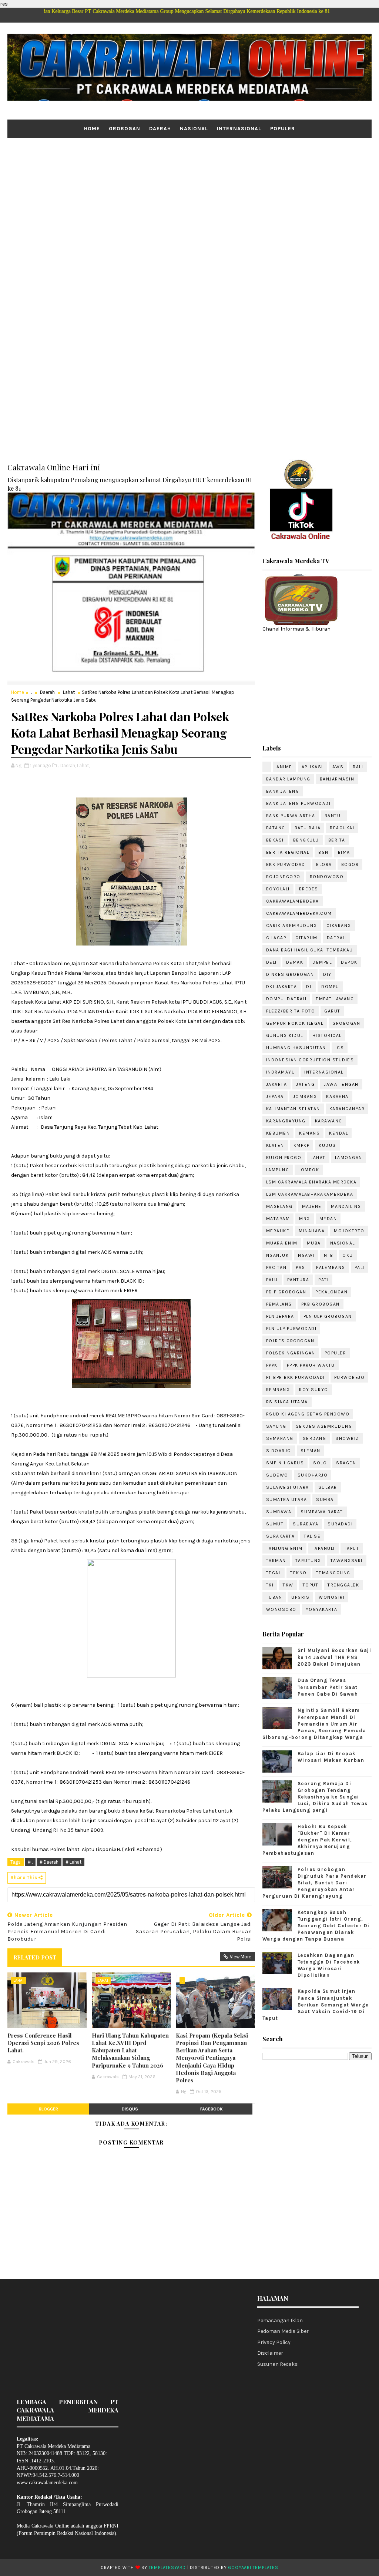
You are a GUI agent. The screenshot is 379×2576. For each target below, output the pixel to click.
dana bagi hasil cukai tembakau (310, 950)
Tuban (274, 1597)
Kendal (338, 1133)
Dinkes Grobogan (290, 974)
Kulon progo (284, 1158)
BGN (323, 852)
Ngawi (306, 1255)
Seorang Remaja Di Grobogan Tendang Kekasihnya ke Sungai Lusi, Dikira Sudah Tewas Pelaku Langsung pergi (315, 1797)
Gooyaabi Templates (253, 2567)
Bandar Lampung (288, 779)
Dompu (330, 987)
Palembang (331, 1267)
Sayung (276, 1426)
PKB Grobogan (321, 1304)
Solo (320, 1463)
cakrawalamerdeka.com (299, 913)
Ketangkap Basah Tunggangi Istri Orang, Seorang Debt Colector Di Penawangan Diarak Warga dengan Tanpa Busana (316, 1926)
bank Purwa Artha (291, 816)
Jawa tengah (341, 1084)
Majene (312, 1206)
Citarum (306, 938)
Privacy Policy (274, 2342)
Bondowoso (327, 877)
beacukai (342, 828)
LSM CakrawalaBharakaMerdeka (310, 1194)
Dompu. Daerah (286, 999)
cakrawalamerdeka (293, 901)
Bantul (334, 816)
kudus (327, 1145)
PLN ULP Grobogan (328, 1316)
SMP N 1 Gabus (285, 1463)
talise (312, 1536)
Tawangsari (347, 1561)
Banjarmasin (337, 779)
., (58, 765)
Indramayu (281, 1072)
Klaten (275, 1145)
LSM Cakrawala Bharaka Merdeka (311, 1182)
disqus (130, 2109)
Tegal (274, 1573)
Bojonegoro (283, 877)
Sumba (325, 1499)
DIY (327, 974)
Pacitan (276, 1267)
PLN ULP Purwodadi (291, 1329)
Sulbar (328, 1487)
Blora (324, 864)
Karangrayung (286, 1121)
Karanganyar (347, 1109)
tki (270, 1585)
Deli (271, 962)
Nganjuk (278, 1255)
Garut (332, 1011)
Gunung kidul (285, 1035)
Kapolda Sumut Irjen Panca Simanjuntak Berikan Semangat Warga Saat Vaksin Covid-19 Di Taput (316, 2005)
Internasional (239, 129)
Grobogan (125, 129)
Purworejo (350, 1377)
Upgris (300, 1597)
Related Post (35, 1957)
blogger (48, 2109)
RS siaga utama (287, 1402)
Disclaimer (270, 2353)
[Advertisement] (189, 195)
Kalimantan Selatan (293, 1109)
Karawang (329, 1121)
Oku (348, 1255)
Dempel (322, 962)
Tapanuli (323, 1548)
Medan (328, 1219)
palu (272, 1280)
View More (241, 1957)
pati (323, 1280)
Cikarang (339, 926)
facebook (212, 2109)
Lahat (69, 692)
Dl (309, 987)
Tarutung (308, 1561)
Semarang (280, 1438)
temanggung (333, 1573)
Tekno (298, 1573)
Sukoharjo (313, 1475)
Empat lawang (335, 999)
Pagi (301, 1267)
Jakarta (277, 1084)
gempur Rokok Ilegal (295, 1023)
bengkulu (306, 840)
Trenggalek (343, 1585)
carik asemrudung (292, 926)
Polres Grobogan (290, 1341)
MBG (305, 1219)
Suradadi (340, 1524)
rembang (278, 1390)
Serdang (315, 1438)
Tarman (276, 1561)
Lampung (278, 1170)
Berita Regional (288, 852)
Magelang (279, 1206)
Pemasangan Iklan (280, 2320)
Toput (311, 1585)
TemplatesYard (167, 2567)
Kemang (309, 1133)
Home (92, 129)
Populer (283, 129)
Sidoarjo (279, 1451)
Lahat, (83, 765)
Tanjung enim (284, 1548)
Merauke (278, 1231)
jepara (275, 1096)
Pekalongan (331, 1292)
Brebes (309, 889)
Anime (284, 767)
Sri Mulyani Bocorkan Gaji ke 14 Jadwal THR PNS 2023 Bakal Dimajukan (335, 1657)
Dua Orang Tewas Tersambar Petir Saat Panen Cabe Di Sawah (328, 1687)
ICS (340, 1048)
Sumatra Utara (287, 1499)
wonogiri (332, 1597)
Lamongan (349, 1158)
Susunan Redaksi (278, 2364)
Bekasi (275, 840)
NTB (329, 1255)
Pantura (298, 1280)
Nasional (194, 129)
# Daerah (49, 1862)
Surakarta (281, 1536)
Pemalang (279, 1304)
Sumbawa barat (322, 1512)
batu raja (308, 828)
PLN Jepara (280, 1316)
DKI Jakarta (282, 987)
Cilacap (276, 938)
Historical (327, 1035)
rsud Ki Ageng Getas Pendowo (308, 1414)
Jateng (305, 1084)
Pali (360, 1267)
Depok (349, 962)
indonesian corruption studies (310, 1060)
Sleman (311, 1451)
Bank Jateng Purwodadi (298, 803)
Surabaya (306, 1524)
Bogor (350, 864)
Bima (344, 852)
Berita (337, 840)
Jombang (305, 1096)
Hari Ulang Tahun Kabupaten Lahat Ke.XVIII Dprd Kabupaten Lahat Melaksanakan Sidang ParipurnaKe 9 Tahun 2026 (130, 2050)
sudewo (277, 1475)
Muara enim (282, 1243)
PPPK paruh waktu (311, 1365)
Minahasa (312, 1231)
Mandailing (346, 1206)
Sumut (275, 1524)
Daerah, (68, 765)
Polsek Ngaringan (291, 1353)
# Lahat (73, 1862)
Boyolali (278, 889)
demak (295, 962)
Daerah (160, 129)
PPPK (272, 1365)
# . (30, 1862)
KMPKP (302, 1145)
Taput (352, 1548)
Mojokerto (349, 1231)
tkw (288, 1585)
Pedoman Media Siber (283, 2331)
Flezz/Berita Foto (291, 1011)
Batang (276, 828)
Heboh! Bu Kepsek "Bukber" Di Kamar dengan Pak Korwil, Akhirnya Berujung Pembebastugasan (307, 1840)
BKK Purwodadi (287, 864)
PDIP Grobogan (286, 1292)
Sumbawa (279, 1512)
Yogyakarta (322, 1609)
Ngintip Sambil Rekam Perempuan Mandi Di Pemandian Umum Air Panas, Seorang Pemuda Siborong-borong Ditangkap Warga (314, 1724)
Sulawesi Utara (288, 1487)
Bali (358, 767)
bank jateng (283, 791)
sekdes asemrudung (324, 1426)
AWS (338, 767)
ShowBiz (347, 1438)
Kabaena (337, 1096)
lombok (309, 1170)
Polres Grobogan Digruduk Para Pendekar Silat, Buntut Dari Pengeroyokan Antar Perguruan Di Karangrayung (315, 1883)
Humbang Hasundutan (296, 1048)
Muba (314, 1243)
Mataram (278, 1219)
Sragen (346, 1463)
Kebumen (278, 1133)
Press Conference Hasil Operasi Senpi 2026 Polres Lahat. (43, 2043)
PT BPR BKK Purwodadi (296, 1377)
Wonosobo (281, 1609)
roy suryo (314, 1390)
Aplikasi (312, 767)
